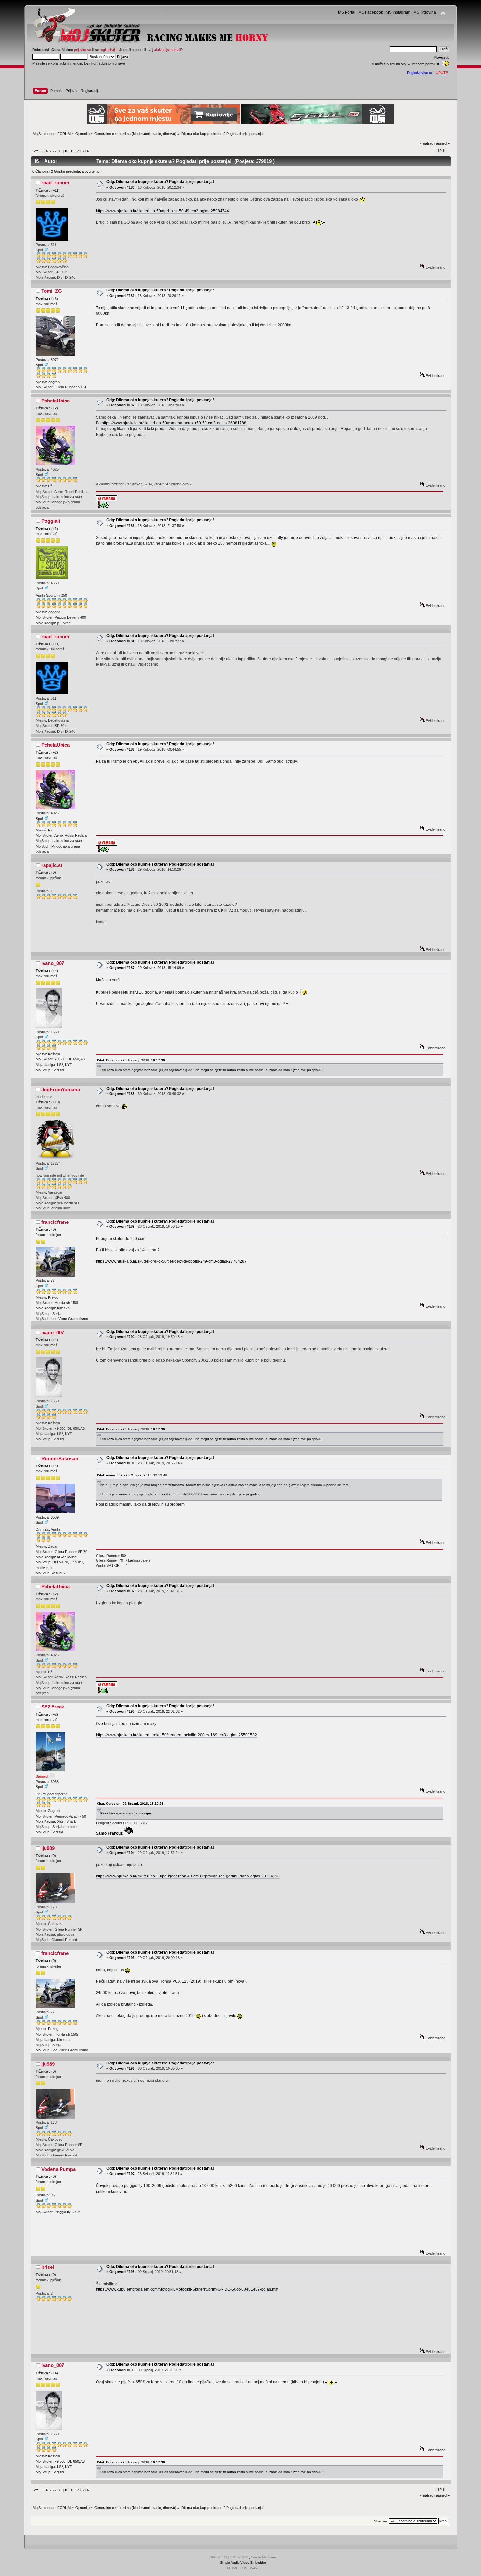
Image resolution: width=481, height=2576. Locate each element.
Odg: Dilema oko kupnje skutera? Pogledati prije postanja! (160, 182)
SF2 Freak (53, 1707)
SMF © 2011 (240, 2557)
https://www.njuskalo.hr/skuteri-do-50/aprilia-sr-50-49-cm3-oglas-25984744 (162, 211)
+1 (55, 529)
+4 (55, 971)
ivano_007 (53, 963)
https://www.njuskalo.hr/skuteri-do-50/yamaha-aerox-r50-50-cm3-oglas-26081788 (174, 423)
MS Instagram (398, 12)
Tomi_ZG (52, 291)
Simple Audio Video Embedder (243, 2562)
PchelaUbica (55, 401)
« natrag (427, 143)
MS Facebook (371, 12)
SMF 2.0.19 (219, 2557)
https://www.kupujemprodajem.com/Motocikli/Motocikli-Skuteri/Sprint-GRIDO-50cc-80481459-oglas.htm (187, 2289)
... (44, 151)
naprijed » (442, 143)
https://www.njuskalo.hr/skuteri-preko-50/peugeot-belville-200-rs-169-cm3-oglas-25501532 (176, 1735)
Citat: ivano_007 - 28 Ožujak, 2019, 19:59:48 (132, 1475)
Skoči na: (381, 2521)
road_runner (55, 183)
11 (72, 151)
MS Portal (347, 12)
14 (87, 151)
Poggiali (51, 521)
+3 (55, 299)
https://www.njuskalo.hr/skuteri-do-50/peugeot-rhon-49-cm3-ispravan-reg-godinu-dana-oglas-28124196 (188, 1876)
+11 (55, 190)
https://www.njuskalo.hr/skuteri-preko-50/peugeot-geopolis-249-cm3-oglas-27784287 (171, 1261)
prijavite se (82, 50)
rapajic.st (52, 865)
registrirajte (109, 50)
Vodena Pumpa (58, 2169)
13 (82, 151)
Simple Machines (264, 2557)
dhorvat (169, 134)
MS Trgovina (425, 12)
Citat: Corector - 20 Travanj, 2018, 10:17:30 (131, 1060)
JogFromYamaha (61, 1089)
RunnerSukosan (60, 1458)
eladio (156, 134)
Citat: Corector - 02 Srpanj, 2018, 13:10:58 (130, 1804)
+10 (56, 1102)
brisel (48, 2267)
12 (77, 151)
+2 (55, 408)
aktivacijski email (167, 50)
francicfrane (55, 1222)
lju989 (48, 1848)
